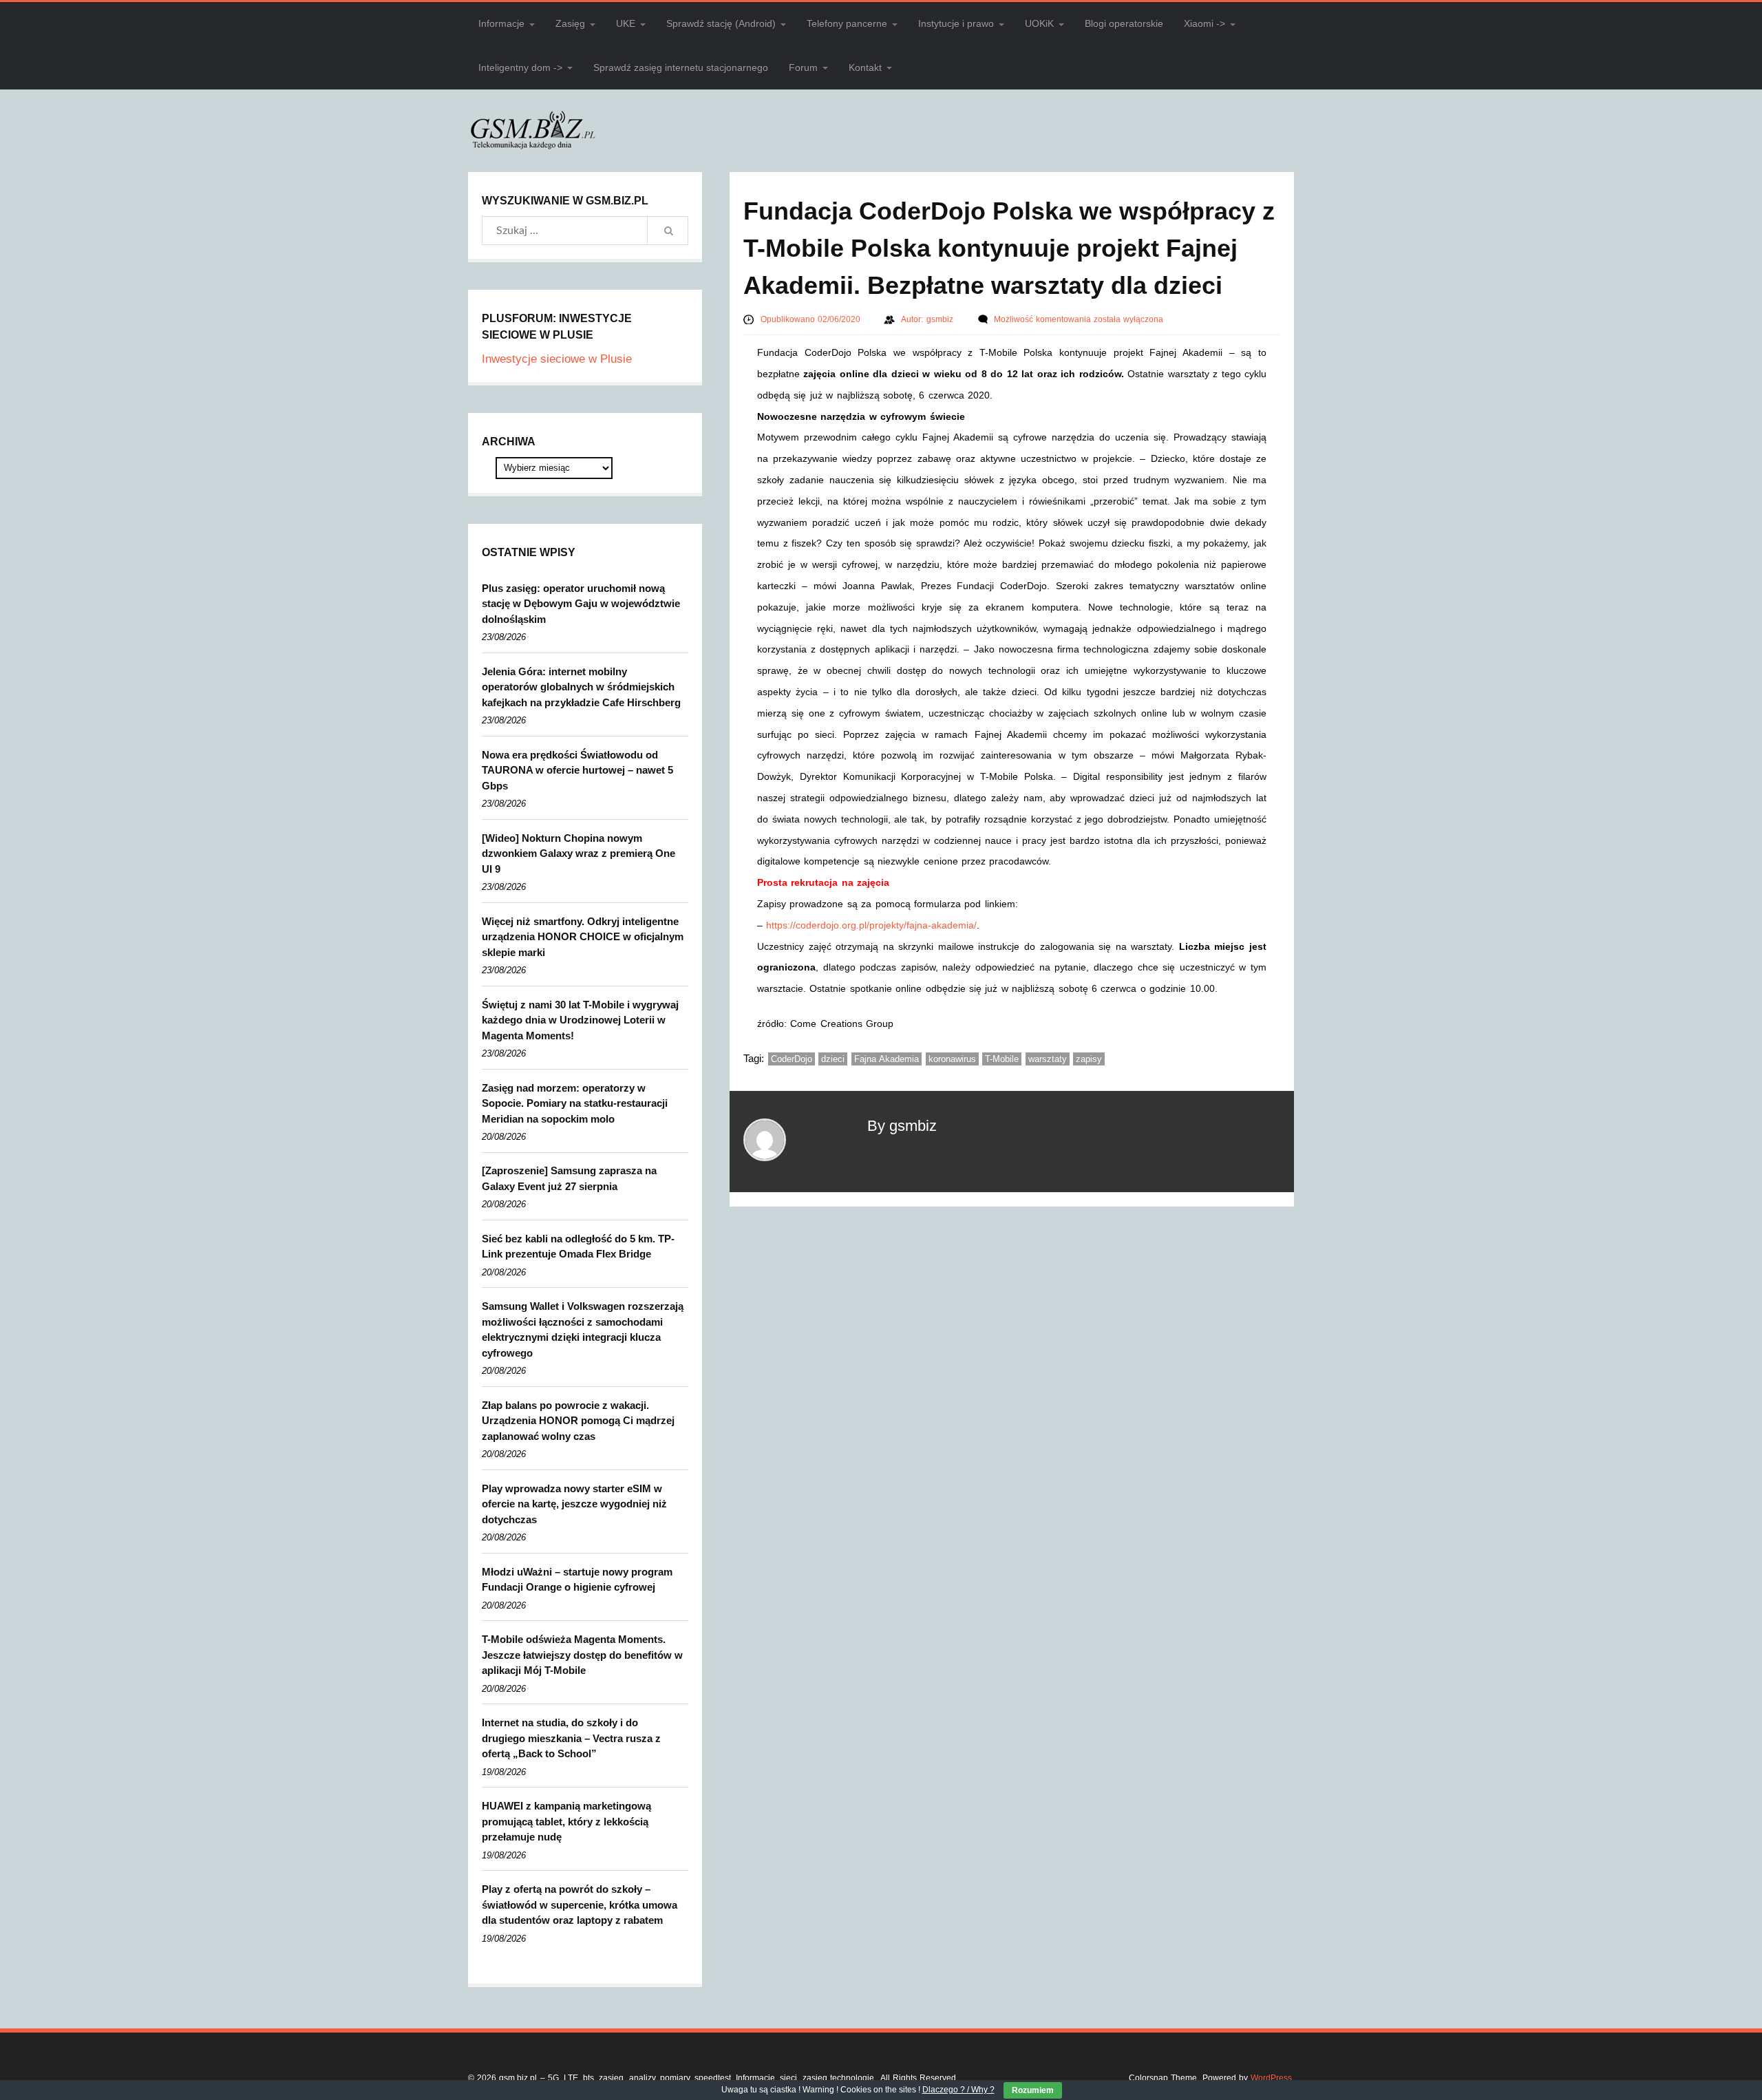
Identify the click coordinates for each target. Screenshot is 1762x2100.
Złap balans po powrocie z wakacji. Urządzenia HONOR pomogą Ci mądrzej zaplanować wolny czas (578, 1421)
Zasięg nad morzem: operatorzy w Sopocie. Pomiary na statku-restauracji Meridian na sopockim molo (575, 1103)
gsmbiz (941, 319)
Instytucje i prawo (956, 23)
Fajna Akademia (887, 1059)
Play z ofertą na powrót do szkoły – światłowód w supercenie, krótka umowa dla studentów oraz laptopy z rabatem (580, 1905)
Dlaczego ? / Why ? (958, 2090)
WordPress (1271, 2078)
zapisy (1089, 1059)
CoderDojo (792, 1059)
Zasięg (570, 23)
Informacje (501, 23)
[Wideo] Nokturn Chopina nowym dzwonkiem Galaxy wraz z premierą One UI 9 (579, 853)
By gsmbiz (902, 1126)
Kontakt (865, 67)
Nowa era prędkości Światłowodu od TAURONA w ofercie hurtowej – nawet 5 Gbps (577, 770)
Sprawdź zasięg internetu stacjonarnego (681, 67)
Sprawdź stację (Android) (721, 23)
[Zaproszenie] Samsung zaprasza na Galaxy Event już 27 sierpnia (569, 1178)
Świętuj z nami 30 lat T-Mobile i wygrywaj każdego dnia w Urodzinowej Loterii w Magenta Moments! (580, 1020)
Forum (803, 67)
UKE (626, 23)
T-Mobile (1002, 1059)
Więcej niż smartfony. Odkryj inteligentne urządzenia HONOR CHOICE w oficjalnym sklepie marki (583, 937)
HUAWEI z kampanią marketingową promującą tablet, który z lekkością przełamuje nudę (566, 1821)
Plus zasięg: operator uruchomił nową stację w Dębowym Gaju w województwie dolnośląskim (581, 604)
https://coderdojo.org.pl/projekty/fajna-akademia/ (871, 925)
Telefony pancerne (847, 23)
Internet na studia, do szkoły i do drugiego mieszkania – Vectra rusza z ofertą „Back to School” (571, 1738)
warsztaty (1048, 1059)
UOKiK (1039, 23)
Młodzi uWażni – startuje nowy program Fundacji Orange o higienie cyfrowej (577, 1580)
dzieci (833, 1059)
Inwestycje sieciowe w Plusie (557, 359)
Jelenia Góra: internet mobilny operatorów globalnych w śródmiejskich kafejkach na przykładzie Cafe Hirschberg (581, 687)
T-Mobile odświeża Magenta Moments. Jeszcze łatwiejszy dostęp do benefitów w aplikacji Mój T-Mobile (582, 1655)
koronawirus (952, 1059)
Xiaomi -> (1204, 23)
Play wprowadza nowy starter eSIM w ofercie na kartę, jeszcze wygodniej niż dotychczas (574, 1504)
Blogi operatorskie (1124, 23)
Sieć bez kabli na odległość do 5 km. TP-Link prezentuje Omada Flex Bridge (578, 1247)
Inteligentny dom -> (520, 67)
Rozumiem (1033, 2090)
